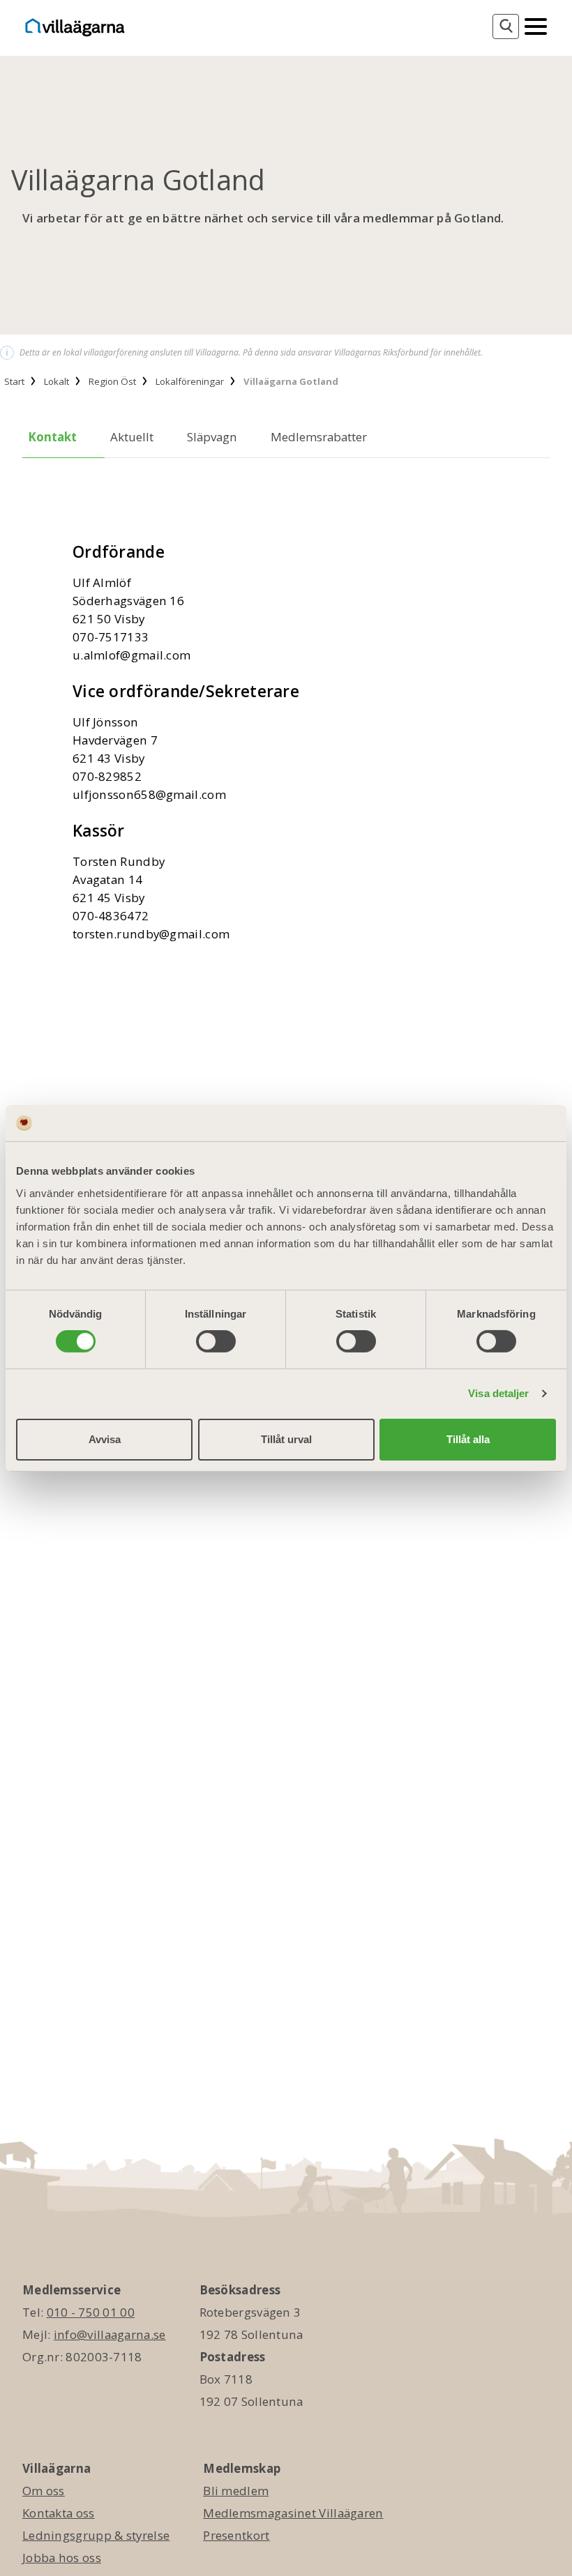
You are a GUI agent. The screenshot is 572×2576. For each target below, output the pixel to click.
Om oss (44, 2491)
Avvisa (105, 1439)
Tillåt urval (286, 1439)
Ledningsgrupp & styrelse (96, 2535)
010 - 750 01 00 (91, 2312)
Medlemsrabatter (319, 437)
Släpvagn (212, 437)
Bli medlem (236, 2491)
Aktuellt (132, 437)
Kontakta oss (59, 2513)
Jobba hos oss (62, 2558)
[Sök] (506, 26)
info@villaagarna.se (110, 2334)
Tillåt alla (468, 1439)
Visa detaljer (498, 1393)
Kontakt (52, 437)
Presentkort (236, 2535)
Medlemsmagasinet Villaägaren (293, 2513)
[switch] (216, 1341)
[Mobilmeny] (536, 25)
